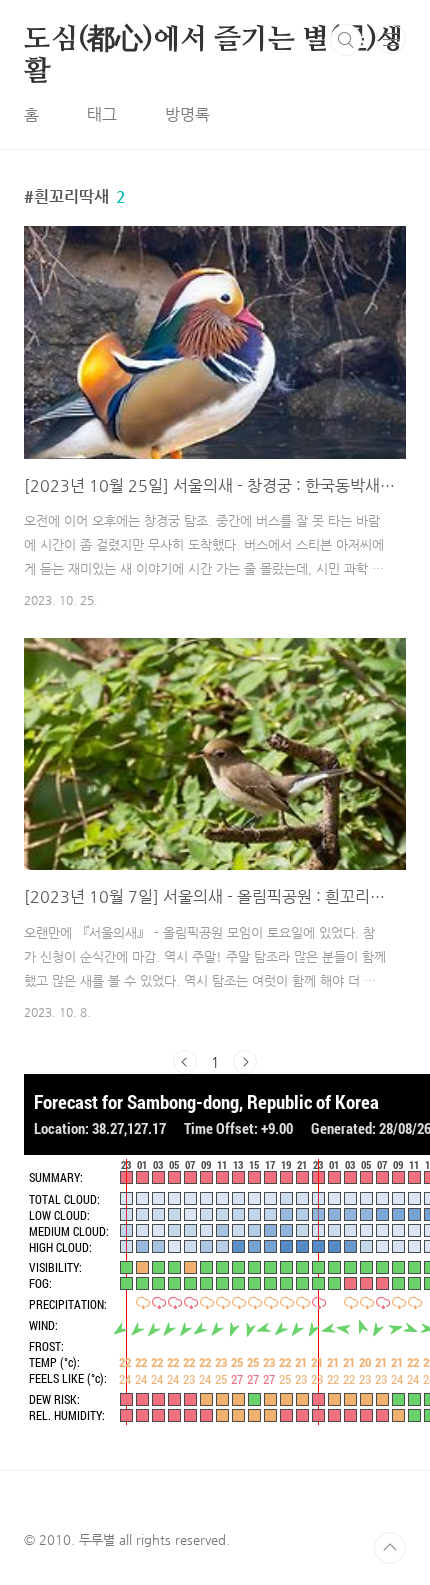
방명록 (187, 114)
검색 (346, 40)
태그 (102, 114)
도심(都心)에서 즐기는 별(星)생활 (213, 41)
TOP (390, 1548)
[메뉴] (391, 39)
